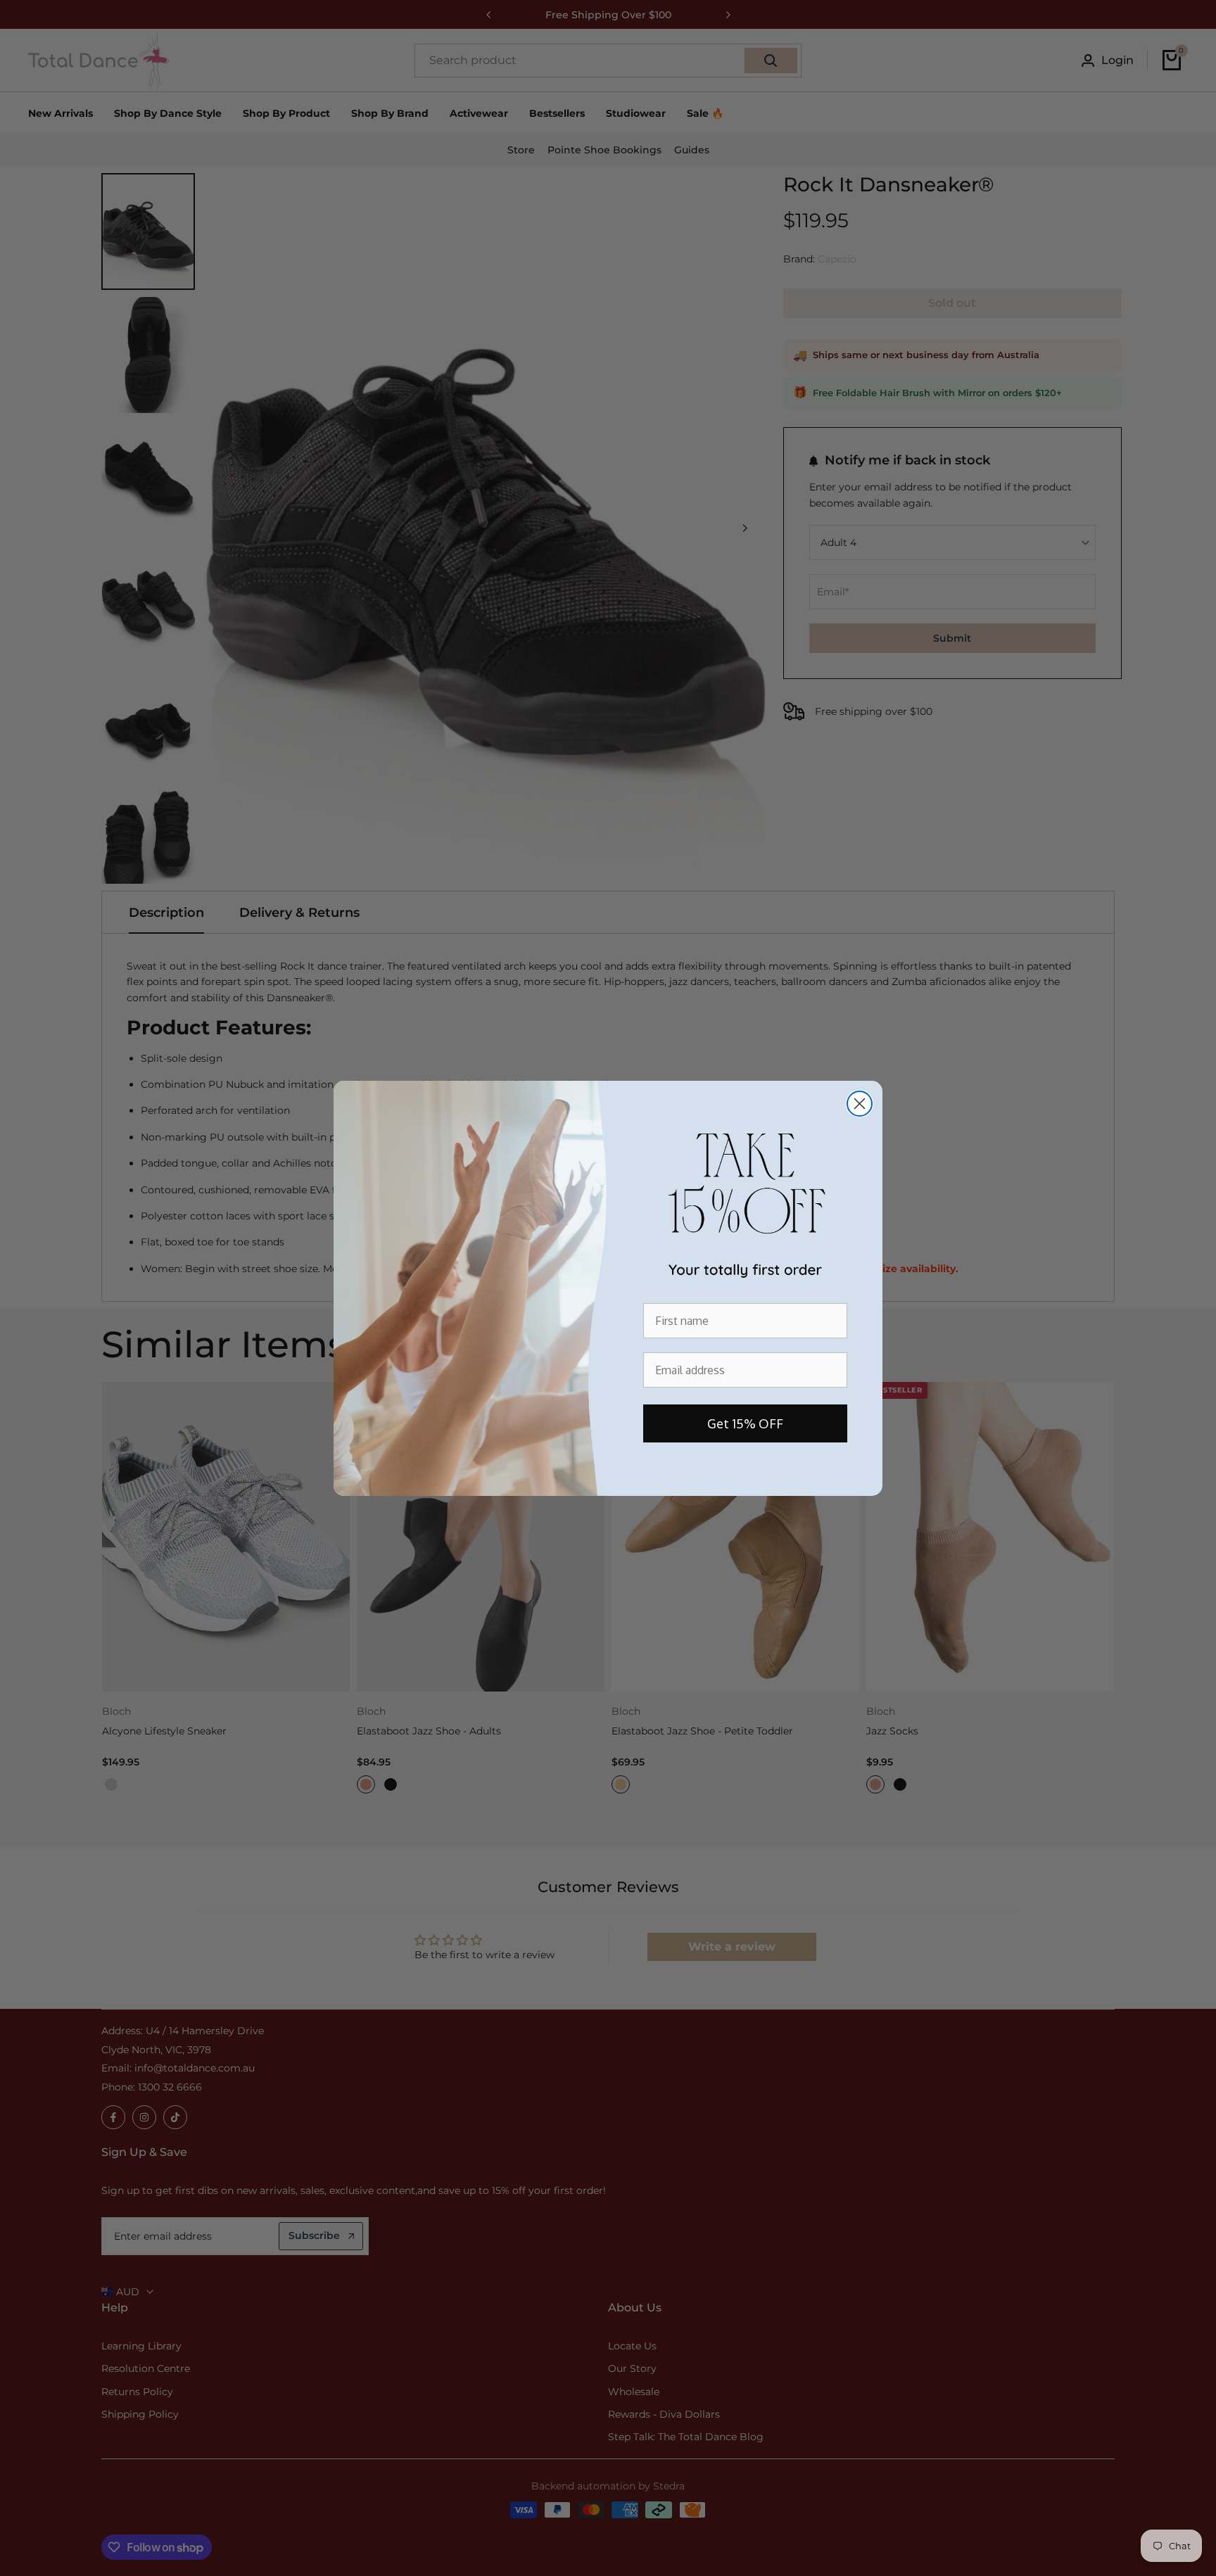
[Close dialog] (860, 1104)
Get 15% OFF (745, 1423)
